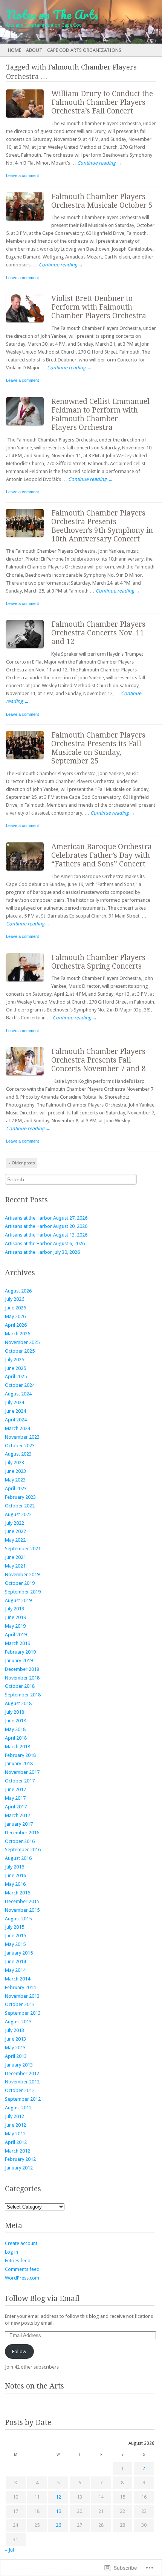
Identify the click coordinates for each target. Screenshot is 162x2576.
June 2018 (15, 1721)
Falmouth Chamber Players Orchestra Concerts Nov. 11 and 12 (98, 633)
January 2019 (19, 1661)
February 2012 (20, 2159)
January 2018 (19, 1763)
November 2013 (22, 1996)
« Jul (9, 2550)
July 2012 (15, 2116)
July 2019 (15, 1609)
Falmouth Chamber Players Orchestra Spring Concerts (98, 962)
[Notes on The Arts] (65, 22)
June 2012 (15, 2125)
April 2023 (16, 1488)
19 (58, 2511)
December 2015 (22, 1901)
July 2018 (15, 1712)
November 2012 (22, 2082)
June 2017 (15, 1789)
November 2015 (22, 1910)
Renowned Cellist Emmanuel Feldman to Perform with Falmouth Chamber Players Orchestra (100, 414)
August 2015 (18, 1919)
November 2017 (22, 1772)
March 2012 (18, 2151)
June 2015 (15, 1936)
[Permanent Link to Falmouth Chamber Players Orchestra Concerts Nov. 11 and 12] (29, 650)
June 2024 (15, 1411)
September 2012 (23, 2099)
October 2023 (20, 1446)
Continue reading (99, 163)
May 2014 (15, 1970)
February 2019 (20, 1652)
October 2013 (20, 2004)
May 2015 (15, 1944)
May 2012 (15, 2134)
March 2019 (18, 1643)
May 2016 (15, 1884)
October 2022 (20, 1506)
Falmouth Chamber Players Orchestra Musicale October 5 (102, 201)
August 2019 (18, 1600)
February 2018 (20, 1755)
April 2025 (16, 1376)
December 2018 (22, 1669)
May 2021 (15, 1566)
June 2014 (15, 1961)
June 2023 (15, 1471)
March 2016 (18, 1893)
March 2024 (18, 1428)
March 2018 (18, 1747)
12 (58, 2497)
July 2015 (15, 1927)
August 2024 (18, 1394)
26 (58, 2525)
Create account (21, 2243)
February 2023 (20, 1497)
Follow (19, 2352)
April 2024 (16, 1420)
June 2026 (15, 1308)
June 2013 (15, 2039)
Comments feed (22, 2269)
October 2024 (20, 1385)
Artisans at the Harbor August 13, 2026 (46, 1235)
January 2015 (19, 1953)
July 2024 (15, 1402)
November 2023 (22, 1437)
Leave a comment (22, 175)
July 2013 (15, 2030)
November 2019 (22, 1574)
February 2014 (20, 1987)
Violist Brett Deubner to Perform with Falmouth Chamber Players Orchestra (99, 307)
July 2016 (15, 1867)
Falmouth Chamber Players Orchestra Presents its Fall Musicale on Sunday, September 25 (98, 748)
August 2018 (18, 1703)
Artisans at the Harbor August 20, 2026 (46, 1226)
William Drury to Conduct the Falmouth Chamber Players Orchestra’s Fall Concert (102, 102)
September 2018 (23, 1695)
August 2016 (18, 1858)
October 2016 (20, 1841)
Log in (11, 2252)
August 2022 (18, 1514)
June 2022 (15, 1531)
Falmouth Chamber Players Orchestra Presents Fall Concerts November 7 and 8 (99, 1060)
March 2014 (18, 1979)
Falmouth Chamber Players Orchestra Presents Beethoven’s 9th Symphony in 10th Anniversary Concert (102, 526)
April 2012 (16, 2142)
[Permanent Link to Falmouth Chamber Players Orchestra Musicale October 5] (29, 222)
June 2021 (15, 1557)
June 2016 (15, 1875)
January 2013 (19, 2065)
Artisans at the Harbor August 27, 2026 (46, 1218)
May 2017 (15, 1798)
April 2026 (16, 1325)
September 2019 (23, 1592)
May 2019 (15, 1626)
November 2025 (22, 1342)
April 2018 (16, 1738)
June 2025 (15, 1368)
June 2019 (15, 1617)
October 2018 (20, 1686)
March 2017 (18, 1815)
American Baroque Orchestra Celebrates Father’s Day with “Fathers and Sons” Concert (102, 855)
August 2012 (18, 2108)
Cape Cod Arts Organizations (84, 50)
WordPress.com (22, 2278)
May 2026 (15, 1316)
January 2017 (19, 1824)
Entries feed (18, 2261)
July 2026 (15, 1299)
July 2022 (15, 1523)
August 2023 (18, 1454)
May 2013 (15, 2048)
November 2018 (22, 1678)
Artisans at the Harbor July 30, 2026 (42, 1252)
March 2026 (18, 1334)
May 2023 (15, 1480)
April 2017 (16, 1807)
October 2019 (20, 1583)
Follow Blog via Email (42, 2299)
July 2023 (15, 1463)
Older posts (22, 1163)
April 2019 (16, 1635)
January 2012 (19, 2168)
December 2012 (22, 2073)
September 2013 (23, 2013)
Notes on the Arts (34, 2386)
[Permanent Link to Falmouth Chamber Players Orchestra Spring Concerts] (29, 983)
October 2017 (20, 1781)
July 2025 (15, 1360)
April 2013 (16, 2056)
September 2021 (23, 1549)
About (34, 50)
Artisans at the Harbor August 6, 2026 (45, 1243)
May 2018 (15, 1729)
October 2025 (20, 1351)
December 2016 (22, 1833)
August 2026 (18, 1291)
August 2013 (18, 2022)
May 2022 (15, 1540)
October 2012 (20, 2090)
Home (15, 50)
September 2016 (23, 1850)
